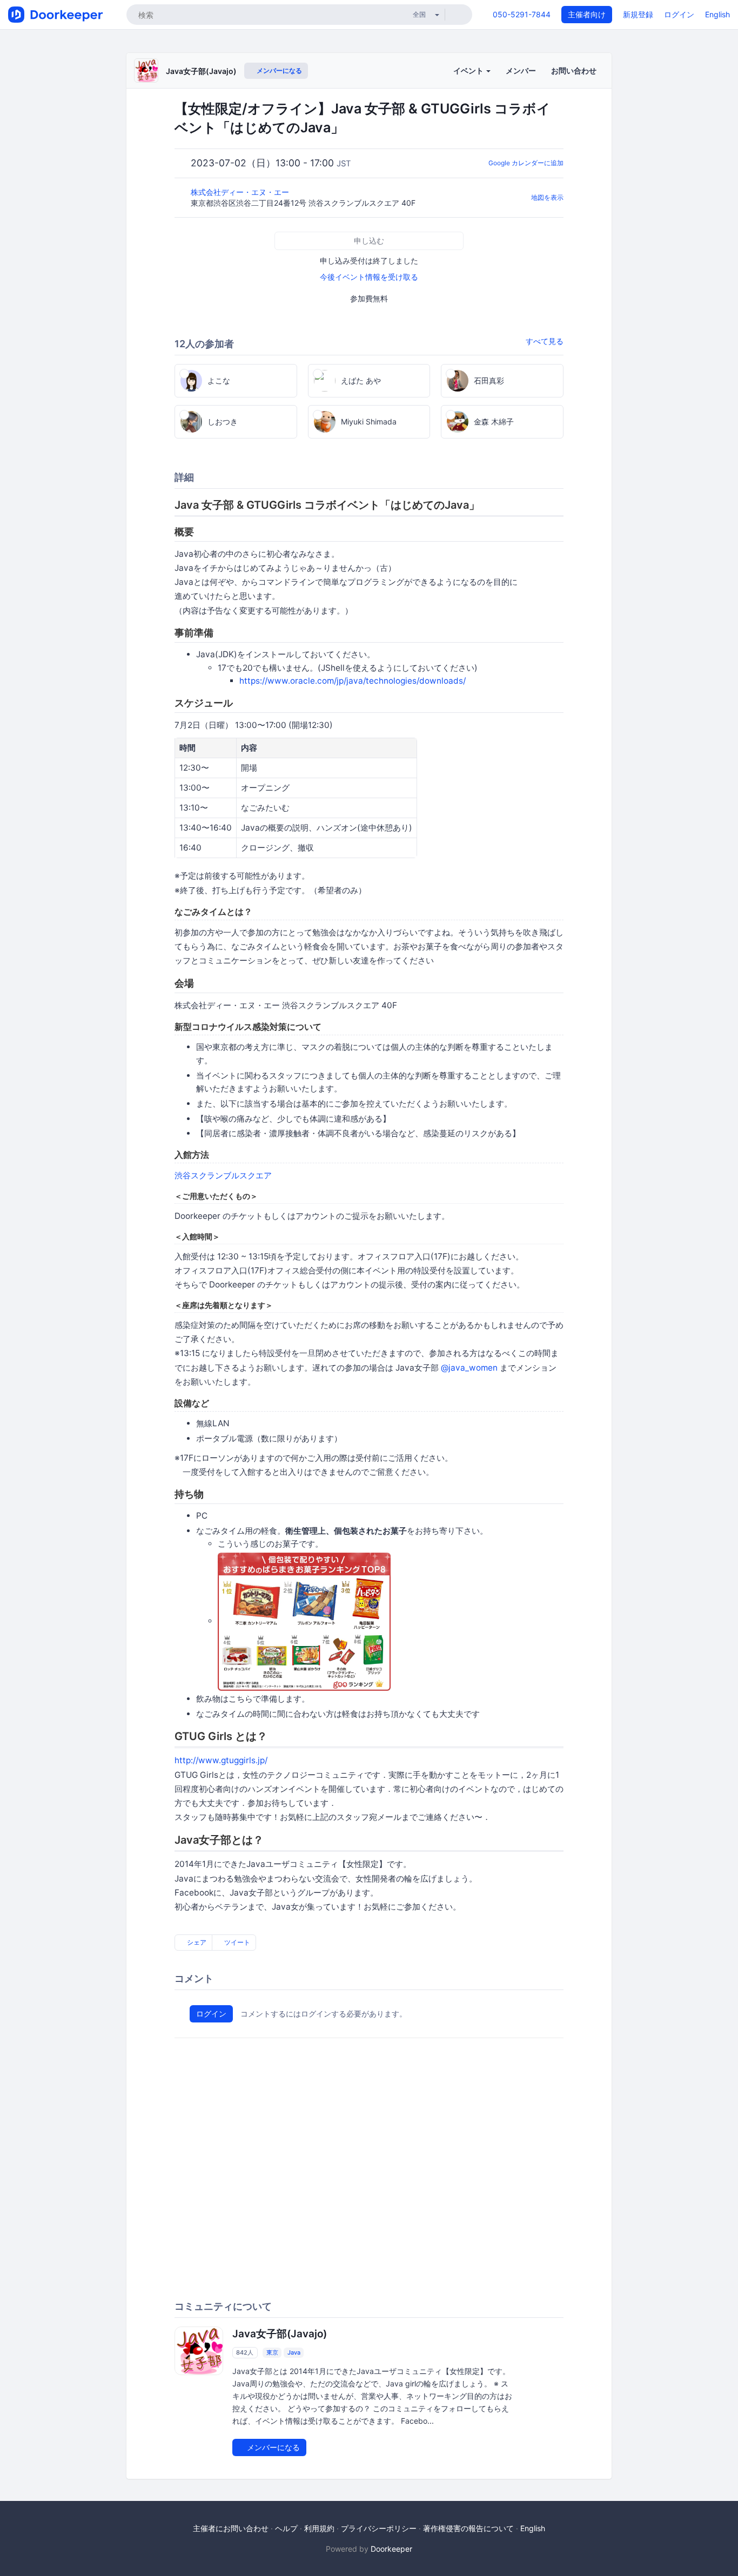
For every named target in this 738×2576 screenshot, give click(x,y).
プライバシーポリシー (379, 2528)
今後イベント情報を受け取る (369, 277)
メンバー (521, 70)
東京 (272, 2352)
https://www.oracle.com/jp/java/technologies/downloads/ (353, 681)
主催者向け (587, 14)
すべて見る (545, 341)
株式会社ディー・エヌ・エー (241, 192)
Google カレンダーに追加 (526, 163)
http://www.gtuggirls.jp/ (221, 1760)
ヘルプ (286, 2528)
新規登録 (638, 14)
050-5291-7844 (522, 14)
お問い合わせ (574, 70)
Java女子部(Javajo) (201, 71)
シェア (196, 1942)
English (717, 14)
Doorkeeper (391, 2549)
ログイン (679, 14)
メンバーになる (279, 70)
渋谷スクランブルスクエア (223, 1175)
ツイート (236, 1942)
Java (294, 2352)
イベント (469, 70)
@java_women (469, 1368)
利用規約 (319, 2528)
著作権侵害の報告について (468, 2528)
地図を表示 (547, 197)
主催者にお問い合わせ (231, 2528)
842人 (245, 2352)
